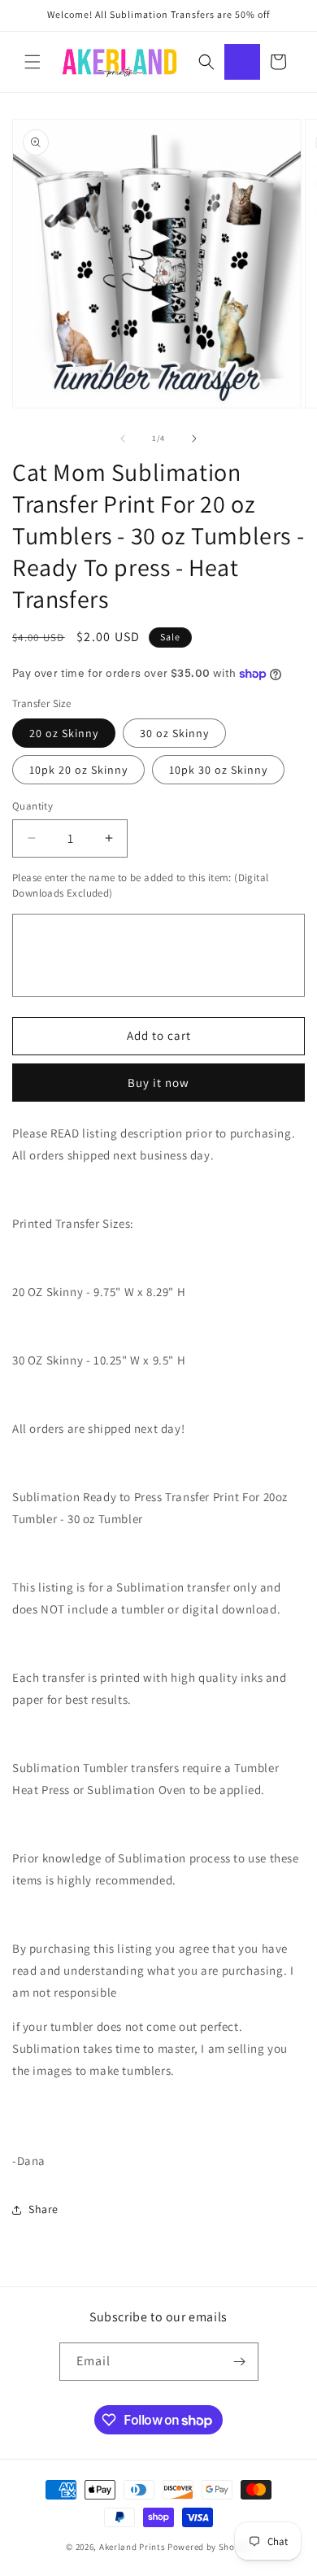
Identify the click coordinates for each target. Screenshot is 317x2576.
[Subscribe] (240, 2362)
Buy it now (158, 1083)
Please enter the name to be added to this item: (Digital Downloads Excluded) (140, 886)
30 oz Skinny (174, 733)
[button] (33, 62)
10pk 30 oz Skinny (218, 770)
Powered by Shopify (209, 2547)
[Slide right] (194, 439)
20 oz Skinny (64, 733)
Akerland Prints (132, 2547)
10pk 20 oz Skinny (78, 770)
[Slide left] (123, 439)
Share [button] (43, 2209)
